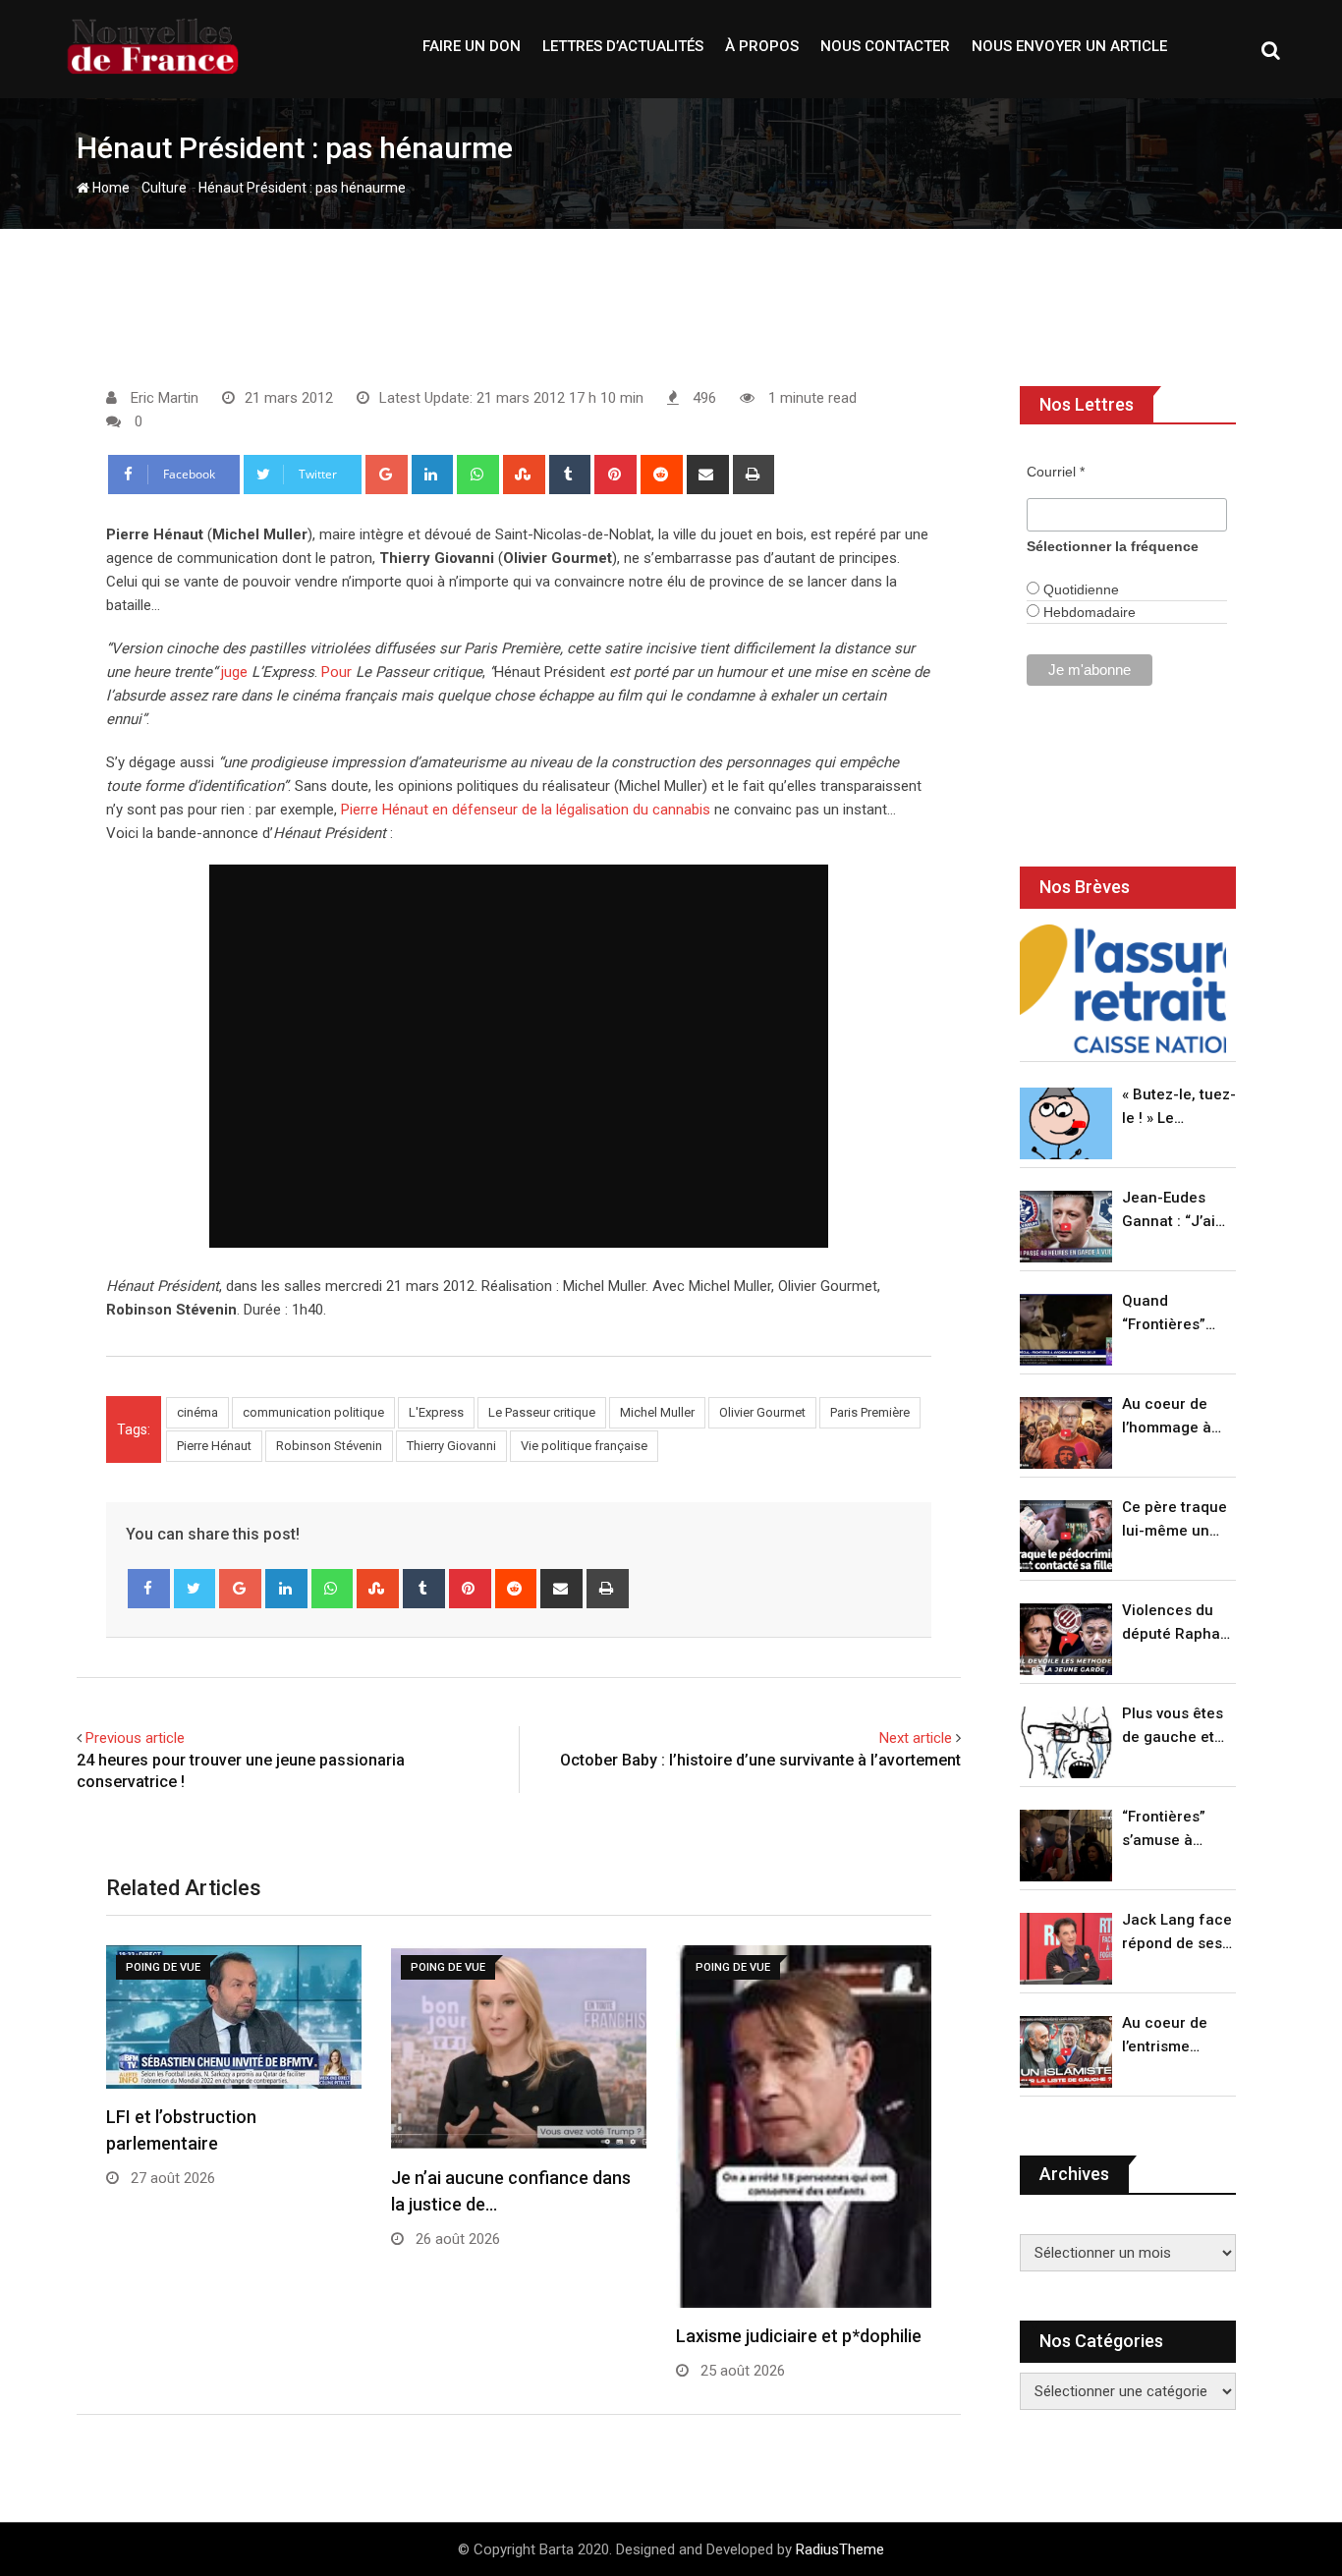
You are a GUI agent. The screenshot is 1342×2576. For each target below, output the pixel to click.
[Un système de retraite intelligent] (1123, 989)
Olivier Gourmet (762, 1412)
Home (110, 188)
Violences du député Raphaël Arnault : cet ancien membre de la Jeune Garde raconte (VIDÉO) (1177, 1624)
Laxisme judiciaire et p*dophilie (799, 2336)
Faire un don (472, 46)
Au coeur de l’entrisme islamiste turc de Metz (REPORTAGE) (1170, 2036)
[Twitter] (195, 1589)
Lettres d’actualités (623, 46)
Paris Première (870, 1412)
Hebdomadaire (1088, 612)
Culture (164, 188)
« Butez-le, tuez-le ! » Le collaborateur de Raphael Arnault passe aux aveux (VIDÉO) (1179, 1108)
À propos (762, 46)
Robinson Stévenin (329, 1446)
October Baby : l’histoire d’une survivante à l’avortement (760, 1760)
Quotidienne (1079, 589)
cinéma (197, 1412)
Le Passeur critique (542, 1412)
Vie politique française (584, 1446)
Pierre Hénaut (214, 1446)
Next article (916, 1738)
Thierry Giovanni (451, 1446)
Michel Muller (657, 1412)
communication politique (313, 1412)
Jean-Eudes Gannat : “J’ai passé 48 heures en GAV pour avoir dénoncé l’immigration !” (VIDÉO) (1174, 1211)
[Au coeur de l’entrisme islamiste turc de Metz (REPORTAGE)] (1066, 2052)
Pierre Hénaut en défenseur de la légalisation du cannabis (526, 810)
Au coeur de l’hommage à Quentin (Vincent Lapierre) (1167, 1417)
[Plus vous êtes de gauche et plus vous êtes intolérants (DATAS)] (1066, 1742)
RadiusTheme (840, 2549)
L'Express (436, 1412)
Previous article (135, 1738)
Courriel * (1056, 472)
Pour (336, 672)
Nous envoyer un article (1069, 46)
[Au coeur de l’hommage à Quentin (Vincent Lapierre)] (1066, 1433)
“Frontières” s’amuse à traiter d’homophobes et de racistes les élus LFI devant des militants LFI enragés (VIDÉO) (1174, 1830)
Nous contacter (885, 46)
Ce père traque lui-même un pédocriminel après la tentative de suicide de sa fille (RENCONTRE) (1174, 1520)
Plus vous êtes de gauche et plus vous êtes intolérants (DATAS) (1173, 1727)
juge (234, 672)
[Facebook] (149, 1589)
